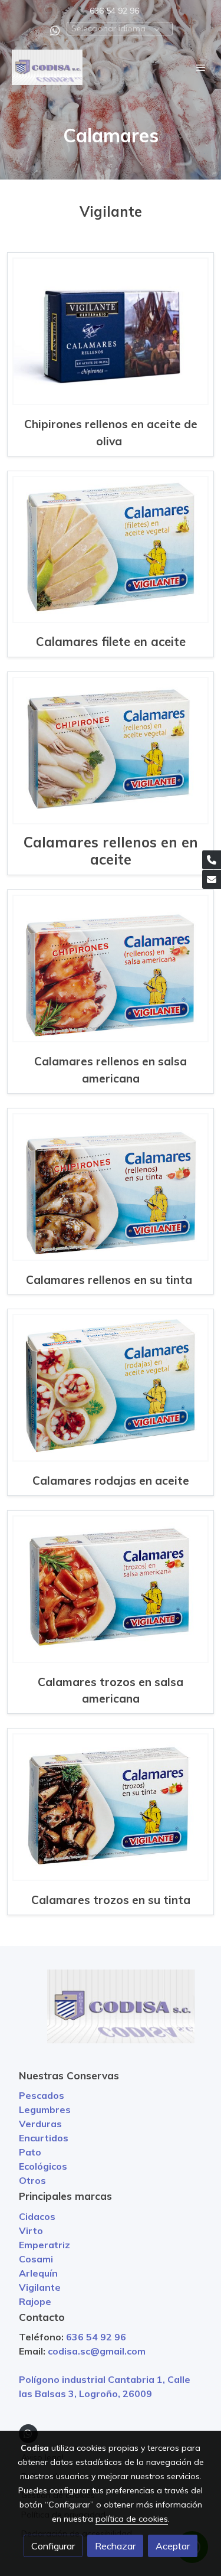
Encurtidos (44, 2138)
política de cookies (132, 2519)
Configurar (53, 2546)
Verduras (40, 2124)
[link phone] (212, 860)
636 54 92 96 (114, 11)
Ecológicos (43, 2166)
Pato (30, 2152)
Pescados (42, 2095)
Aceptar (173, 2546)
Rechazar (115, 2546)
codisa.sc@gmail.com (97, 2351)
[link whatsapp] (55, 30)
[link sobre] (111, 2013)
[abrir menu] (201, 67)
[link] (47, 67)
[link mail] (212, 879)
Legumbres (45, 2109)
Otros (32, 2180)
